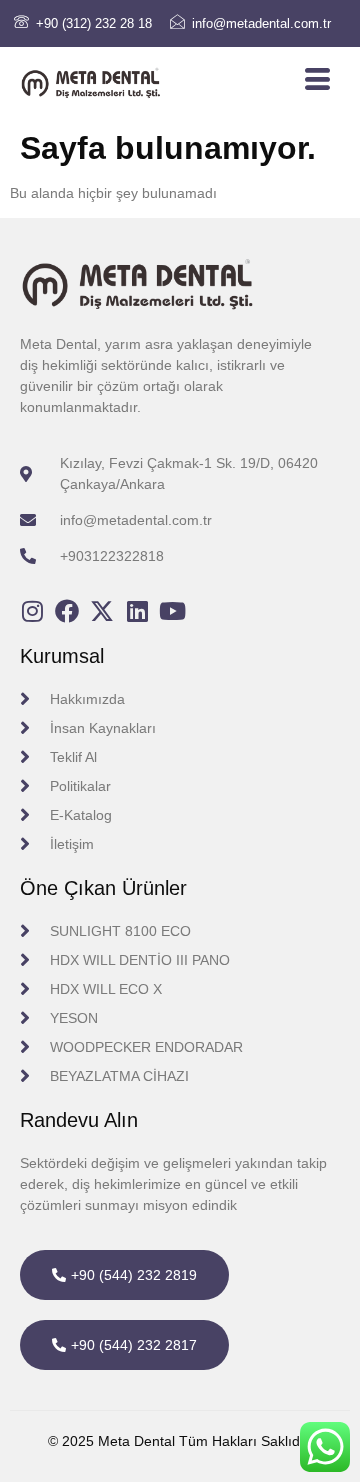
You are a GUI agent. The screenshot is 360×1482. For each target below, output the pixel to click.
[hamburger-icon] (317, 79)
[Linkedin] (137, 611)
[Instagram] (32, 611)
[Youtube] (172, 611)
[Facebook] (67, 611)
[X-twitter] (102, 611)
